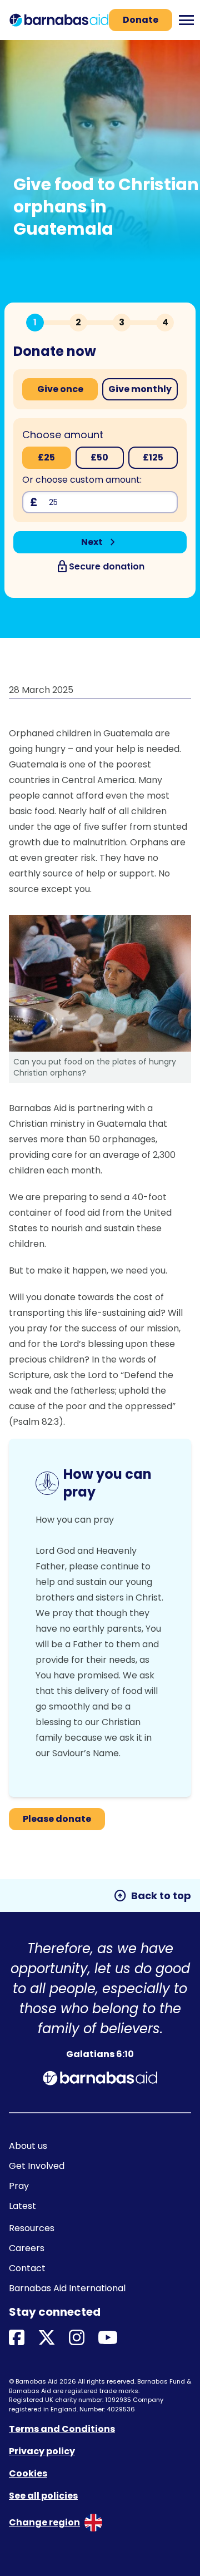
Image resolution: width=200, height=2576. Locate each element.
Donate (141, 20)
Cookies (28, 2473)
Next (100, 542)
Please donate (57, 1819)
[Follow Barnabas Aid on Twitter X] (47, 2338)
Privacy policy (42, 2451)
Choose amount (63, 435)
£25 (46, 457)
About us (28, 2146)
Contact (27, 2268)
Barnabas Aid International (67, 2288)
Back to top (152, 1896)
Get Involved (37, 2166)
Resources (32, 2228)
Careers (27, 2248)
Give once (60, 389)
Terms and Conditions (62, 2429)
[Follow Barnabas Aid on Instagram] (77, 2338)
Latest (22, 2206)
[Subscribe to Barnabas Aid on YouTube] (108, 2338)
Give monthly (140, 389)
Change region (44, 2522)
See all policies (43, 2496)
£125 (153, 457)
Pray (19, 2186)
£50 (99, 457)
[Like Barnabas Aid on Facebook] (17, 2338)
